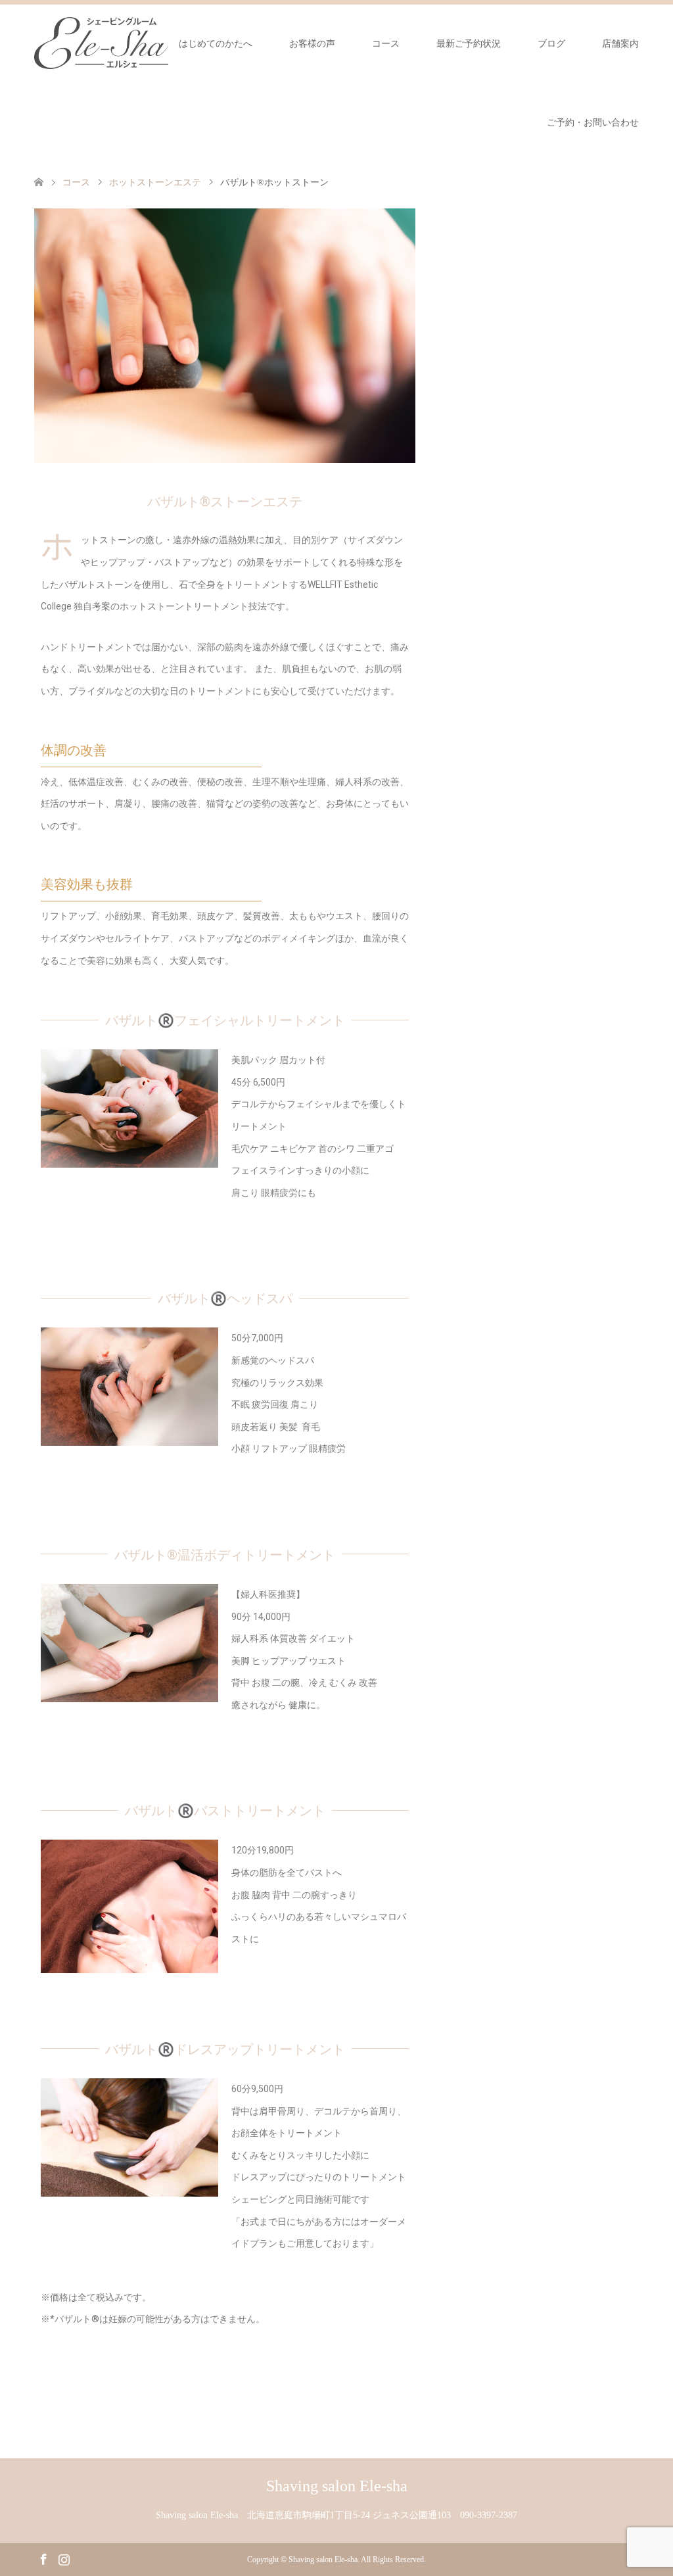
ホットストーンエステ (155, 182)
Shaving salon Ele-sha (337, 2486)
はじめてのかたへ (216, 44)
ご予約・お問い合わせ (593, 123)
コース (386, 44)
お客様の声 (312, 44)
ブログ (551, 44)
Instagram (64, 2558)
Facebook (43, 2558)
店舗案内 (620, 44)
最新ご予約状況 (469, 44)
